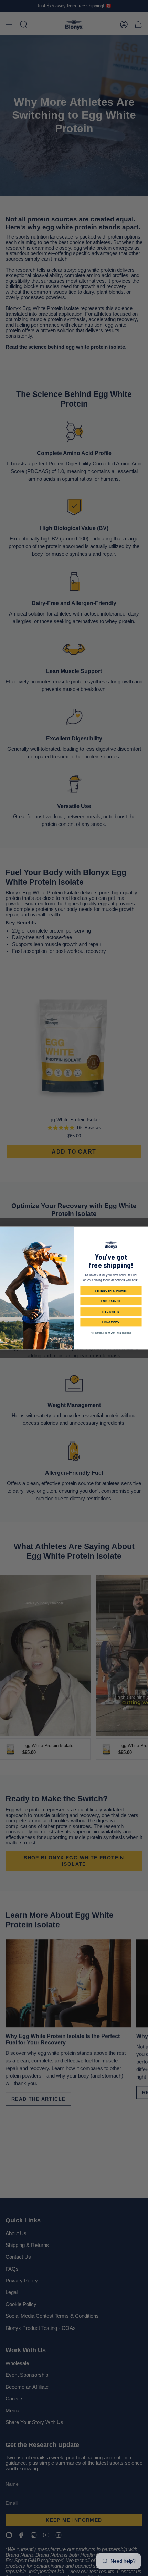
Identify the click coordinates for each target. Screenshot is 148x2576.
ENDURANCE (111, 1301)
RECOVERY (111, 1312)
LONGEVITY (111, 1322)
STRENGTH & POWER (111, 1290)
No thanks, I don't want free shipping (111, 1333)
